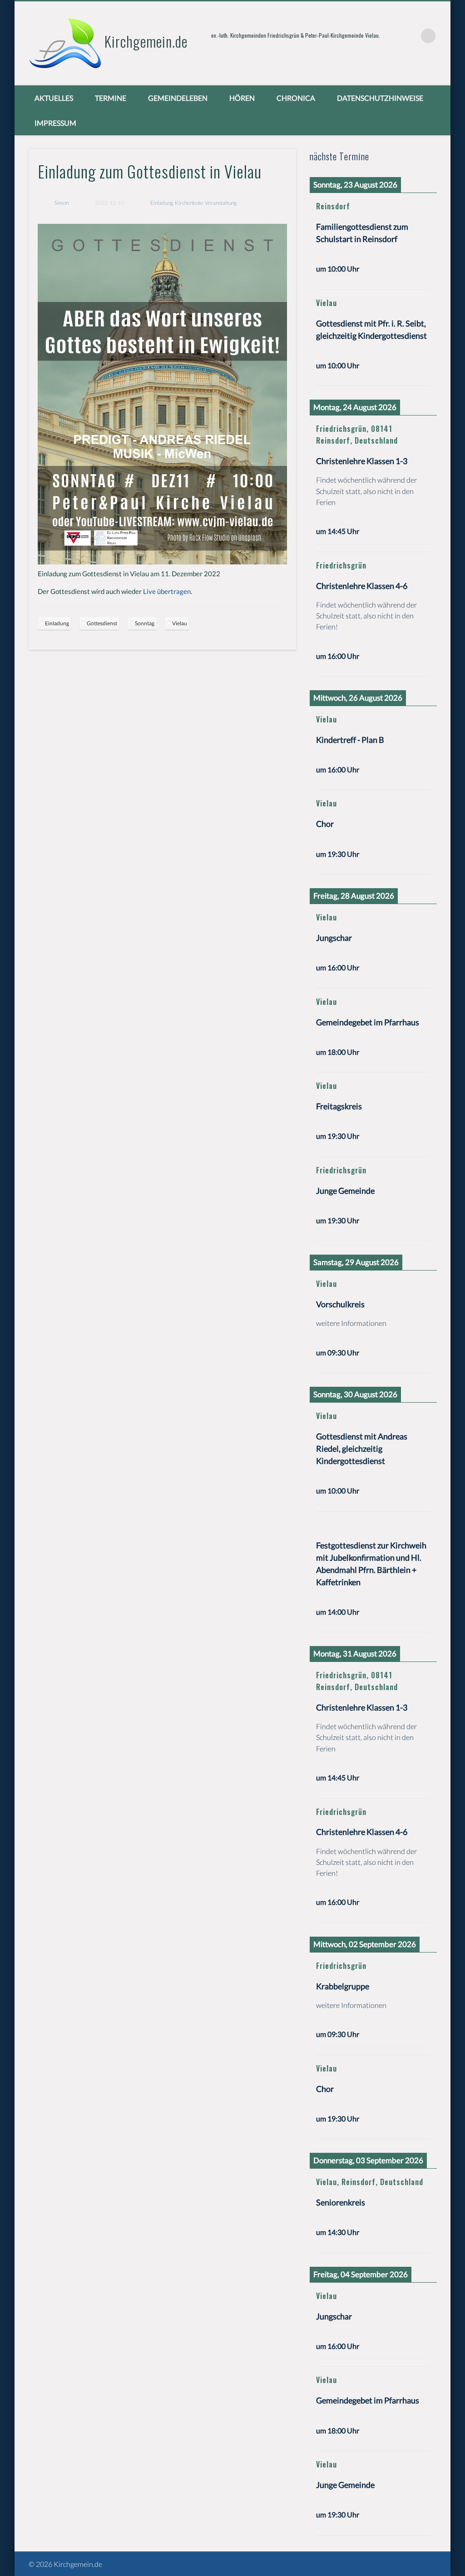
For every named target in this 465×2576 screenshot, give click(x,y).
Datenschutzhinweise (380, 98)
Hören (242, 98)
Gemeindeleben (178, 98)
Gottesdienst (102, 623)
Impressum (55, 123)
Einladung (162, 203)
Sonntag (145, 623)
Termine (111, 98)
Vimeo (410, 36)
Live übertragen (167, 591)
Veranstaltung (221, 203)
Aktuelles (54, 98)
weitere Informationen (351, 1323)
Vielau (180, 623)
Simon (62, 203)
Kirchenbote (189, 203)
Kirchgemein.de (146, 41)
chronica (296, 98)
